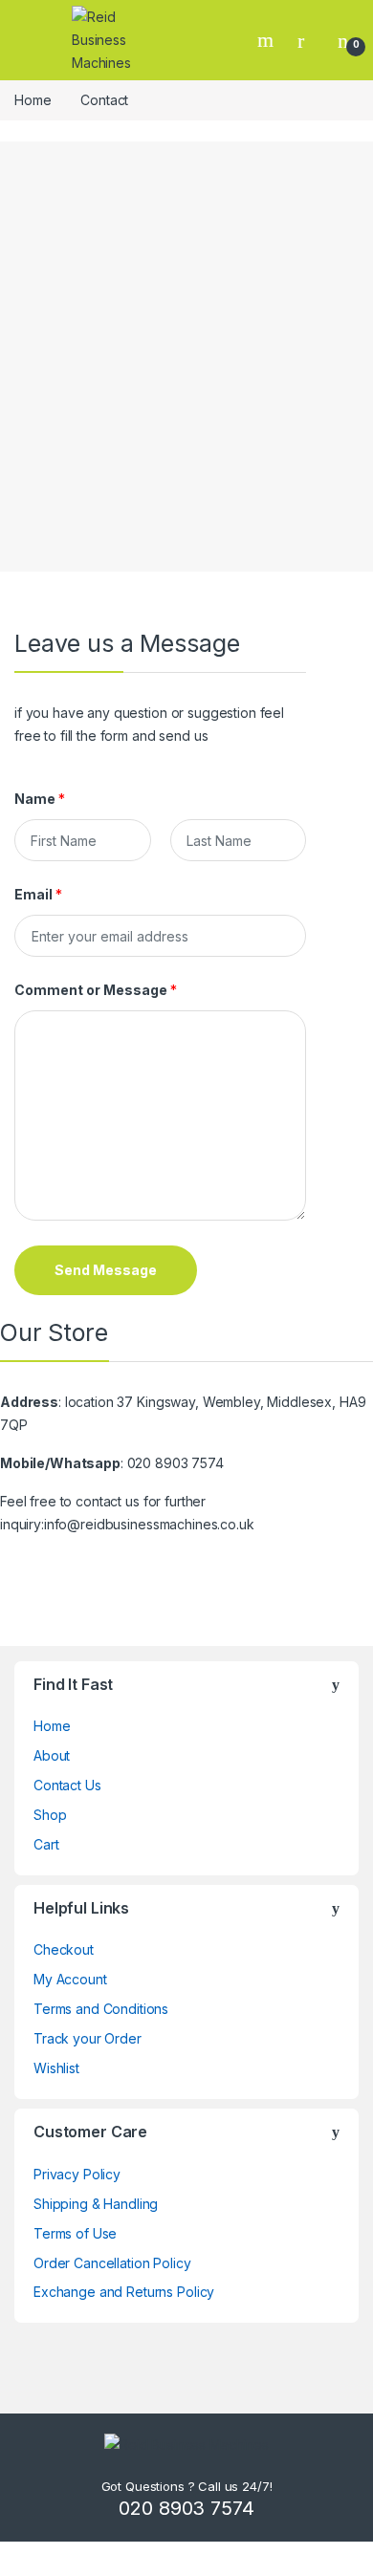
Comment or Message (96, 990)
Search (268, 40)
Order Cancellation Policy (112, 2263)
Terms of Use (75, 2233)
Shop (50, 1815)
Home (33, 100)
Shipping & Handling (96, 2204)
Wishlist (56, 2068)
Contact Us (67, 1785)
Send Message (106, 1270)
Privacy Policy (77, 2174)
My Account (70, 1979)
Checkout (64, 1949)
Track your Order (88, 2038)
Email (38, 894)
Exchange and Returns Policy (124, 2292)
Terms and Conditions (101, 2009)
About (52, 1755)
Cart (46, 1844)
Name (40, 799)
